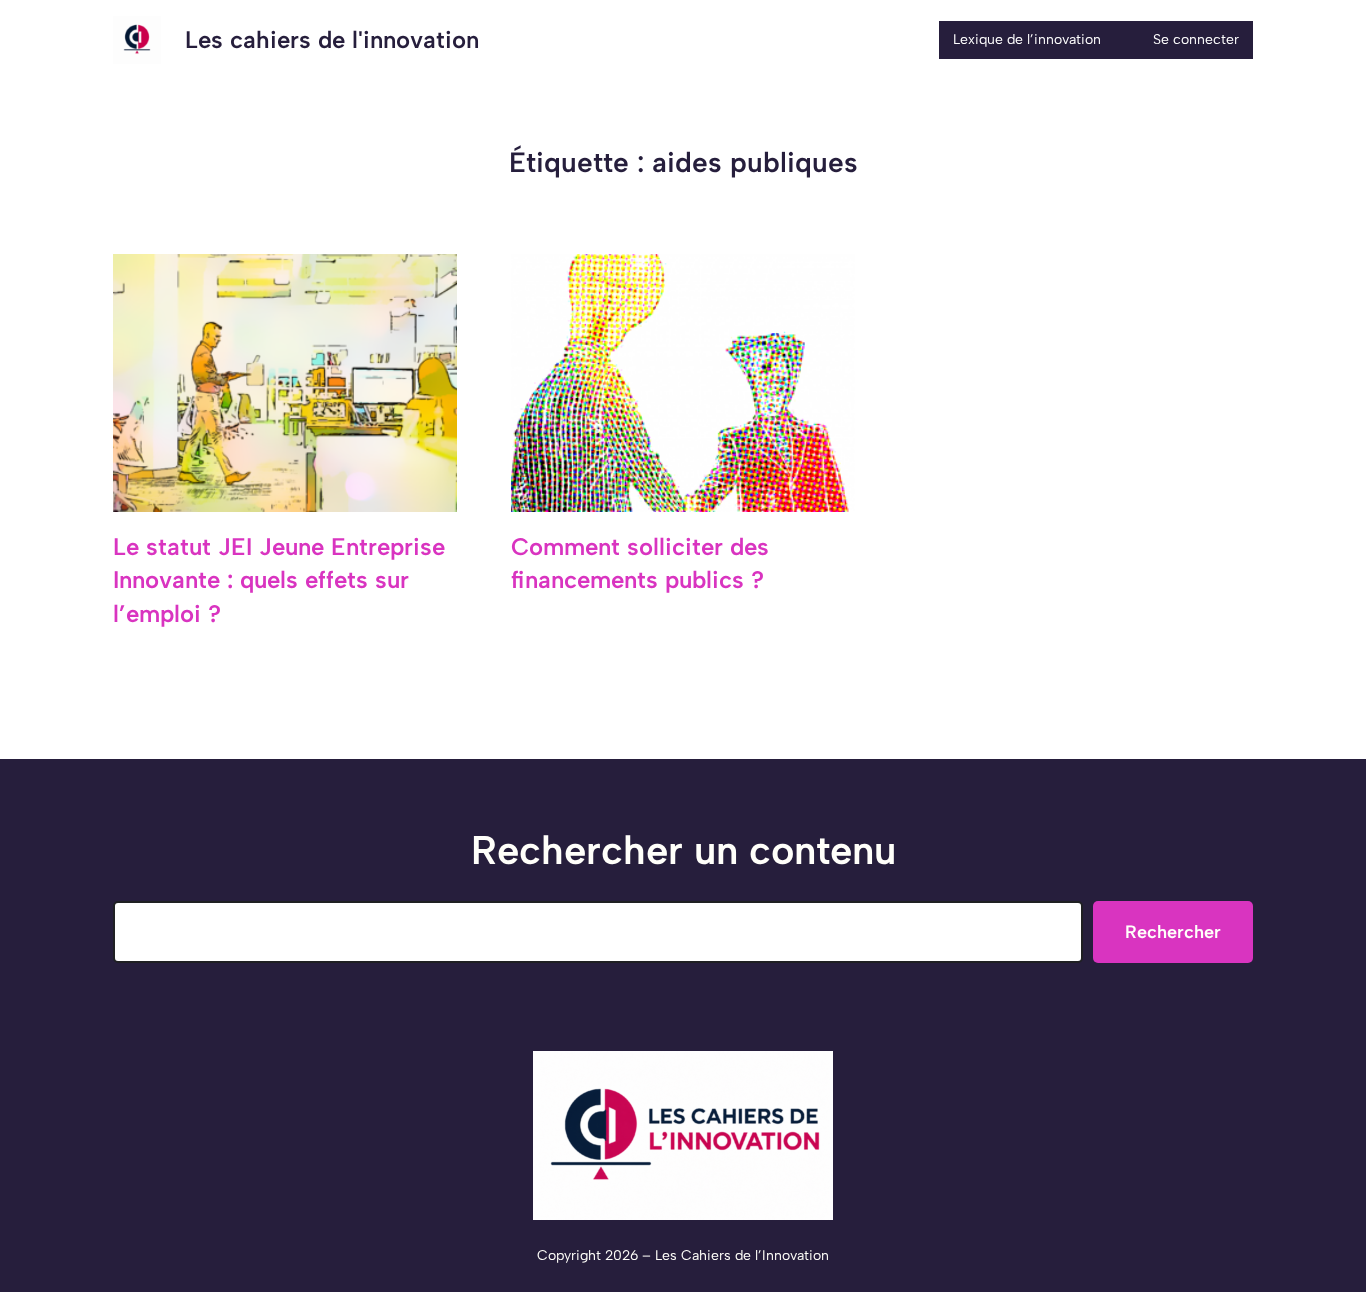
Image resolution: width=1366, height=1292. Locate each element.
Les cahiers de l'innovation (332, 39)
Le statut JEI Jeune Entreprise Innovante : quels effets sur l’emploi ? (279, 580)
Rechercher (1173, 932)
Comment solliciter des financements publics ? (640, 563)
